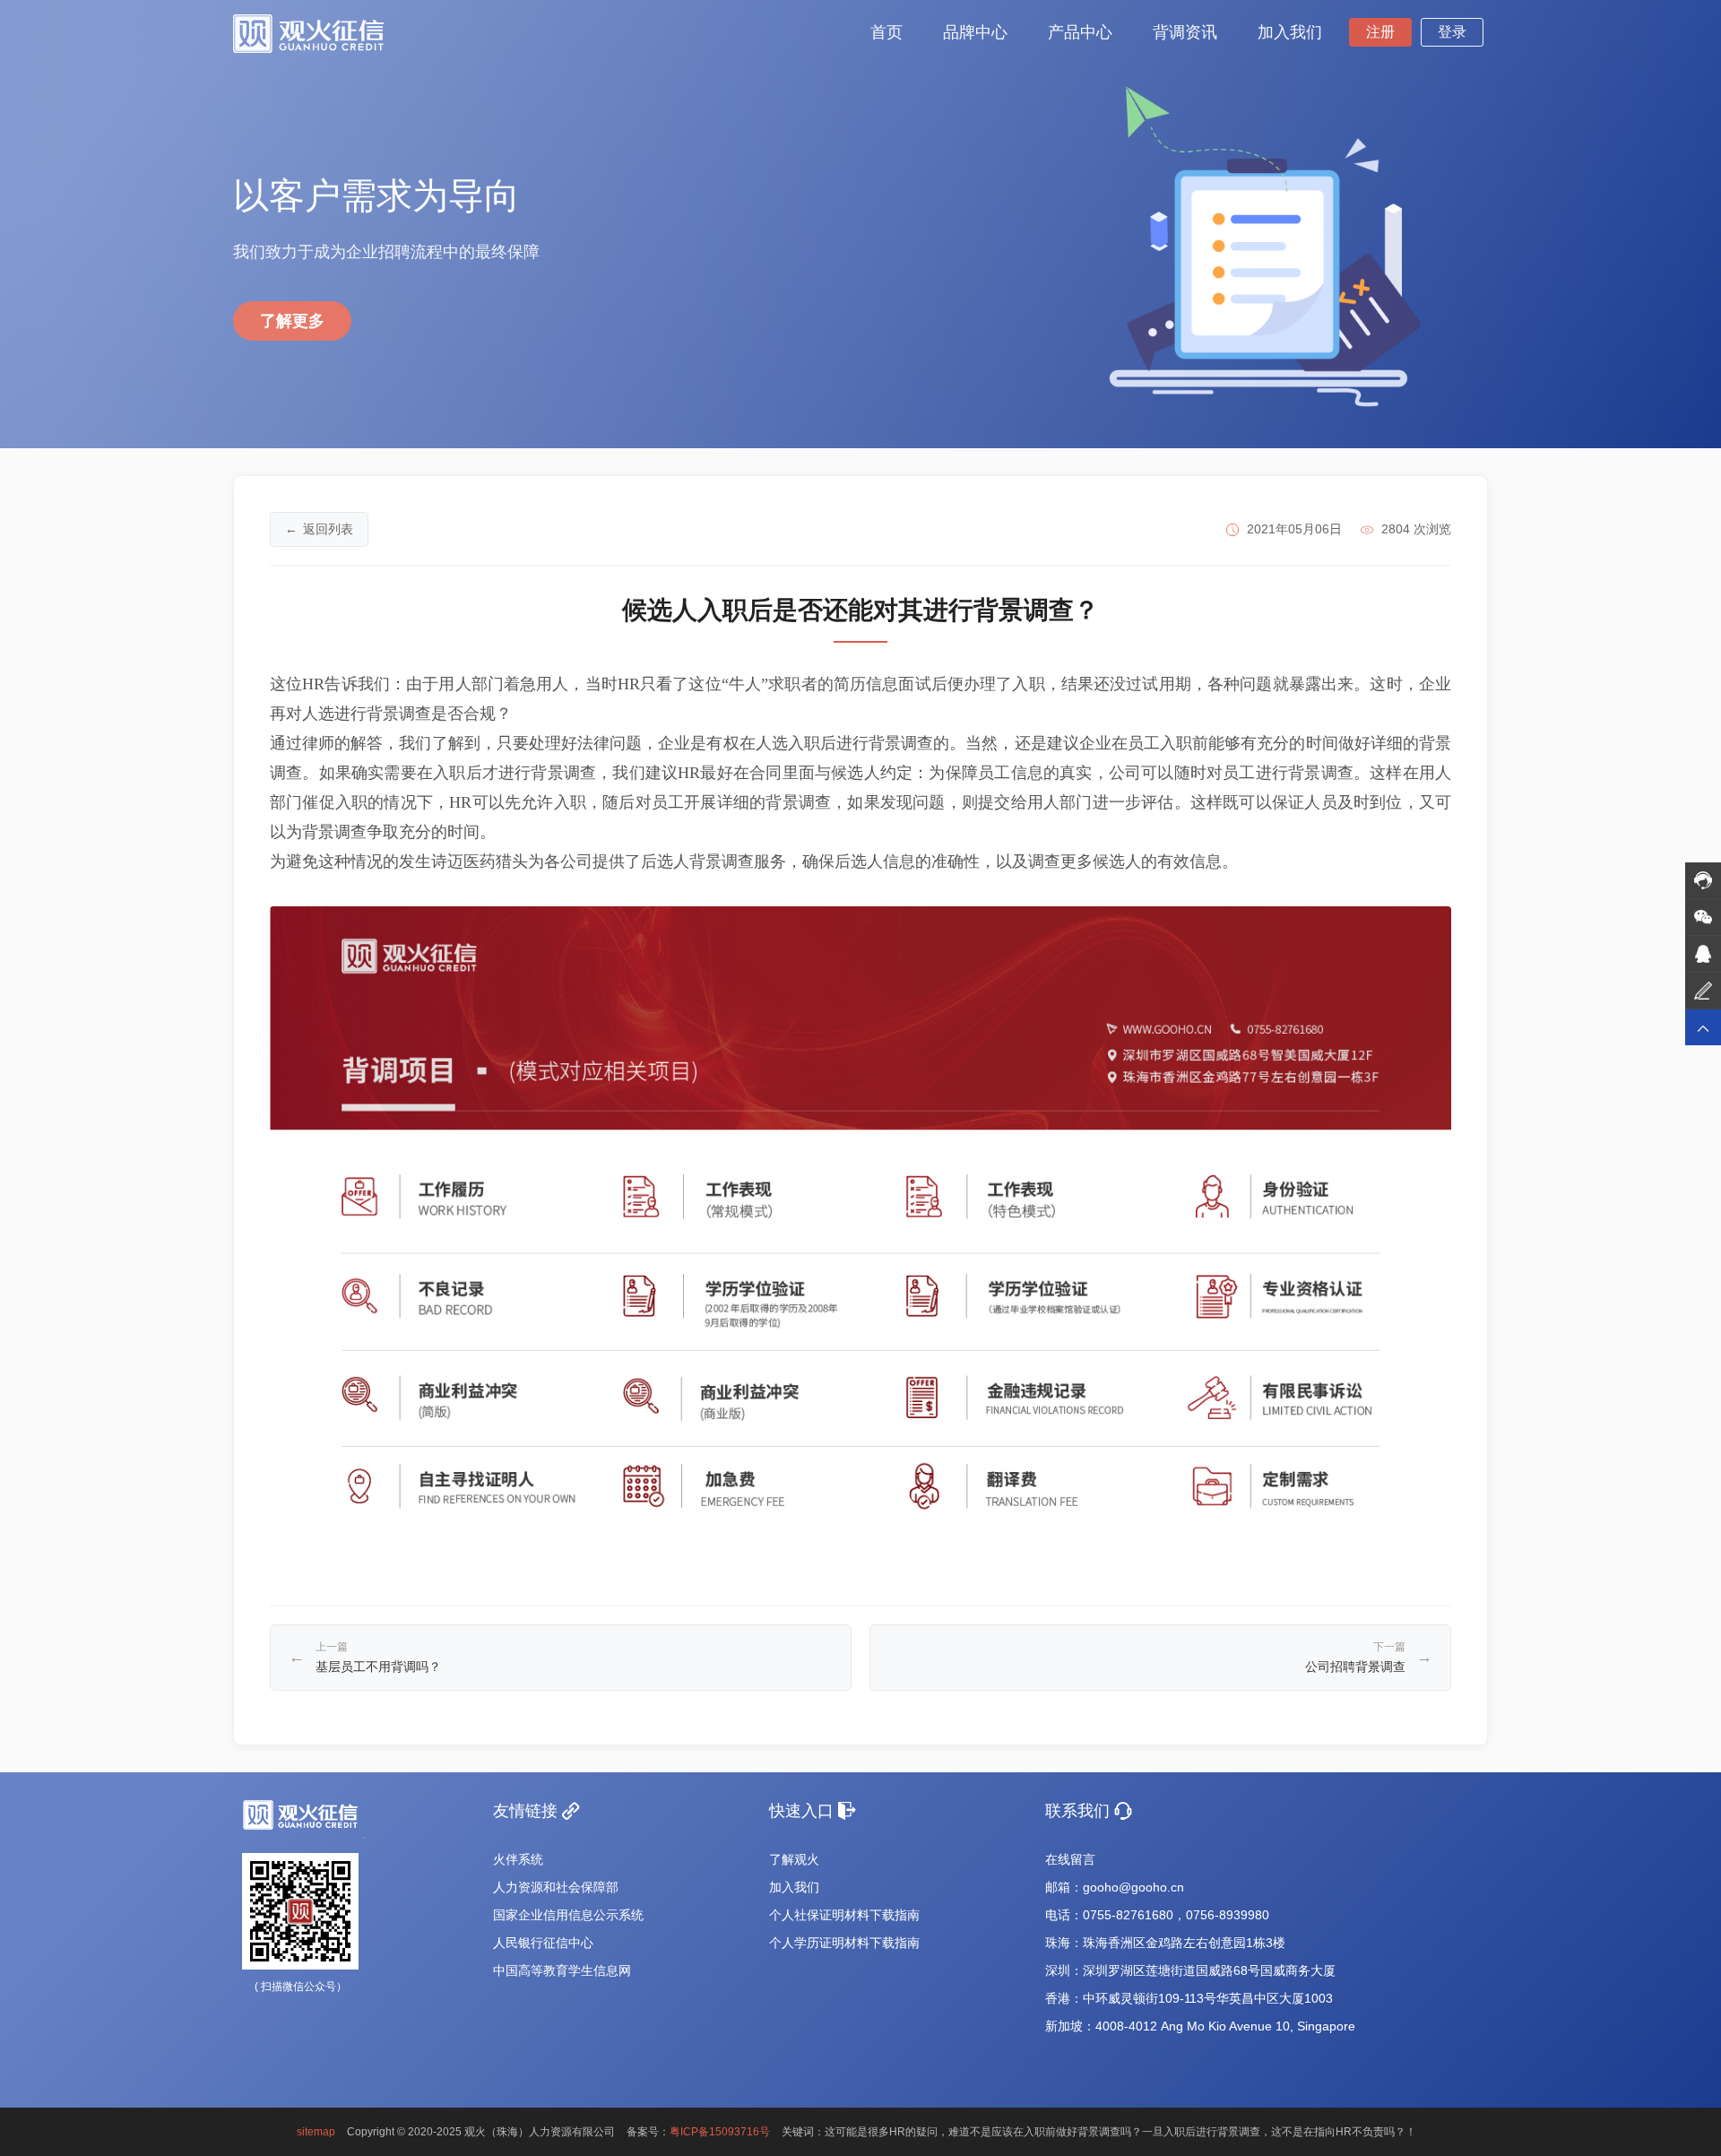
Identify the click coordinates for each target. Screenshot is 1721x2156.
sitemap (316, 2132)
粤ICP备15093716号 (720, 2132)
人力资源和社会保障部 (556, 1887)
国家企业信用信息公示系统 (568, 1915)
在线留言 (1070, 1859)
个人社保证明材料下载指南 (844, 1915)
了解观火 (794, 1859)
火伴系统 (518, 1859)
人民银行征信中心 (543, 1943)
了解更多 (292, 321)
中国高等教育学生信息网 (562, 1970)
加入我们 (794, 1887)
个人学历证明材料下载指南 (844, 1943)
